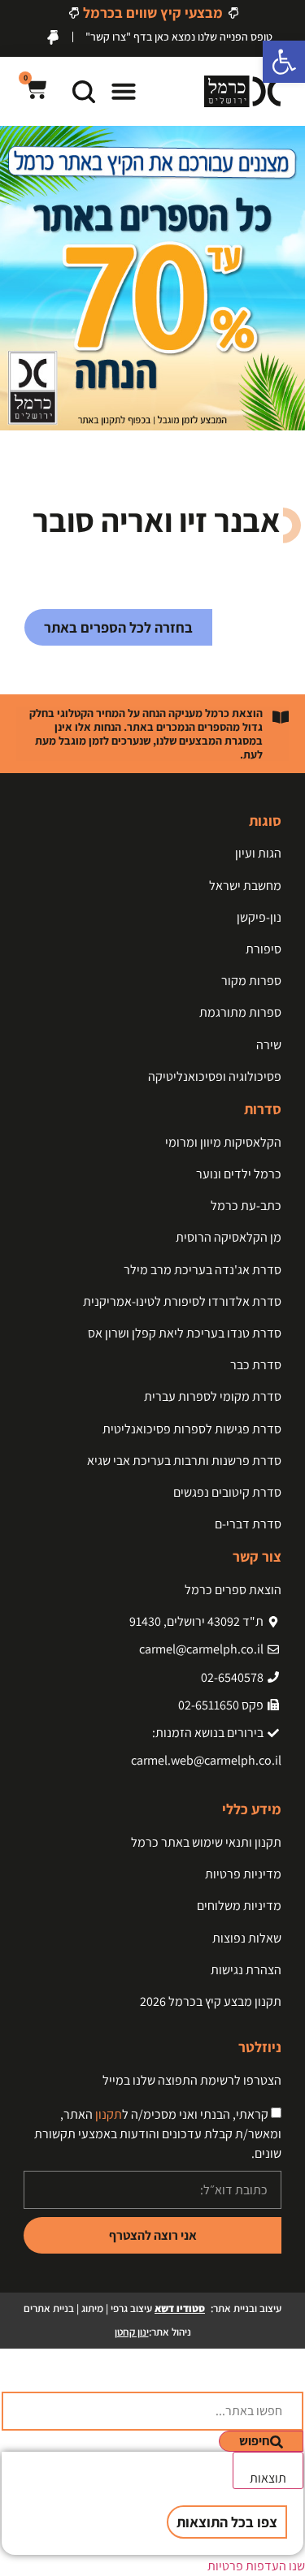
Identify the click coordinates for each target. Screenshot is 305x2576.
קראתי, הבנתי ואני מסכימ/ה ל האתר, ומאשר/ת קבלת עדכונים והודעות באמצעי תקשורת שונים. (158, 2134)
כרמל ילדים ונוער (239, 1174)
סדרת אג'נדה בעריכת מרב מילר (203, 1270)
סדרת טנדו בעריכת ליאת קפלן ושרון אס (185, 1333)
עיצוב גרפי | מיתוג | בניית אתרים (114, 2308)
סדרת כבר (256, 1365)
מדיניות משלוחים (239, 1906)
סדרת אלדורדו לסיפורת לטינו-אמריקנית (182, 1301)
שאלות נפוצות (247, 1938)
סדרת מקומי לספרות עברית (213, 1396)
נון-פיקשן (259, 917)
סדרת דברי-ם (248, 1524)
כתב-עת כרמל (246, 1206)
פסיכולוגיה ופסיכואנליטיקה (215, 1076)
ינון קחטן (132, 2332)
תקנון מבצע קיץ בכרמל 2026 (211, 2001)
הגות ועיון (258, 853)
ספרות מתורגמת (240, 1012)
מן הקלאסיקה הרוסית (229, 1237)
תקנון (109, 2114)
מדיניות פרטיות (243, 1874)
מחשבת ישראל (245, 886)
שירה (269, 1045)
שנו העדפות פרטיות (256, 2566)
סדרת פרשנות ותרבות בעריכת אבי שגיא (184, 1461)
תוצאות (268, 2478)
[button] (124, 91)
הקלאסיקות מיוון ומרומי (223, 1142)
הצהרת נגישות (246, 1970)
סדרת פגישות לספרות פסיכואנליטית (192, 1429)
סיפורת (264, 949)
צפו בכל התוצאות (227, 2522)
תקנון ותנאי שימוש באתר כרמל (206, 1842)
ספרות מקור (251, 981)
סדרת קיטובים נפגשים (227, 1492)
